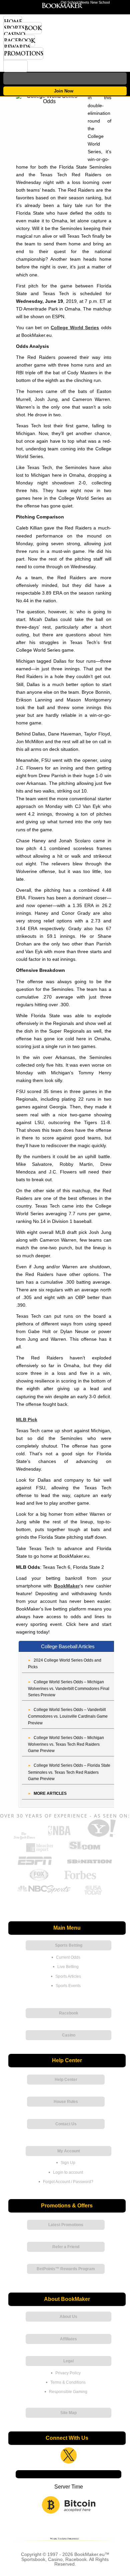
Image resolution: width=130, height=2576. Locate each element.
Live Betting (68, 1967)
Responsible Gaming (68, 2392)
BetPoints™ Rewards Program (66, 2269)
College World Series (75, 328)
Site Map (68, 2413)
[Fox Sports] (39, 1880)
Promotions (23, 53)
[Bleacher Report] (40, 1851)
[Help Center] (15, 66)
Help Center (66, 2080)
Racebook (19, 41)
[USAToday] (94, 1894)
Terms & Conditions (68, 2382)
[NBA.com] (59, 1837)
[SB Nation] (89, 1865)
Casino (14, 34)
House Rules (66, 2102)
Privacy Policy (68, 2373)
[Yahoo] (101, 1837)
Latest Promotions (66, 2225)
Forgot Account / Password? (68, 2182)
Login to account (68, 2172)
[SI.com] (84, 1851)
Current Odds (68, 1957)
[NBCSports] (44, 1894)
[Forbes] (80, 1880)
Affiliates (68, 2339)
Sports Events (68, 1986)
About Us (68, 2317)
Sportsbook (22, 28)
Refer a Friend (66, 2247)
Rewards (17, 47)
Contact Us (66, 2124)
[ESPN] (35, 1865)
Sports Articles (68, 1976)
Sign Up (68, 2163)
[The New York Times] (24, 1838)
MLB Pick (27, 1420)
